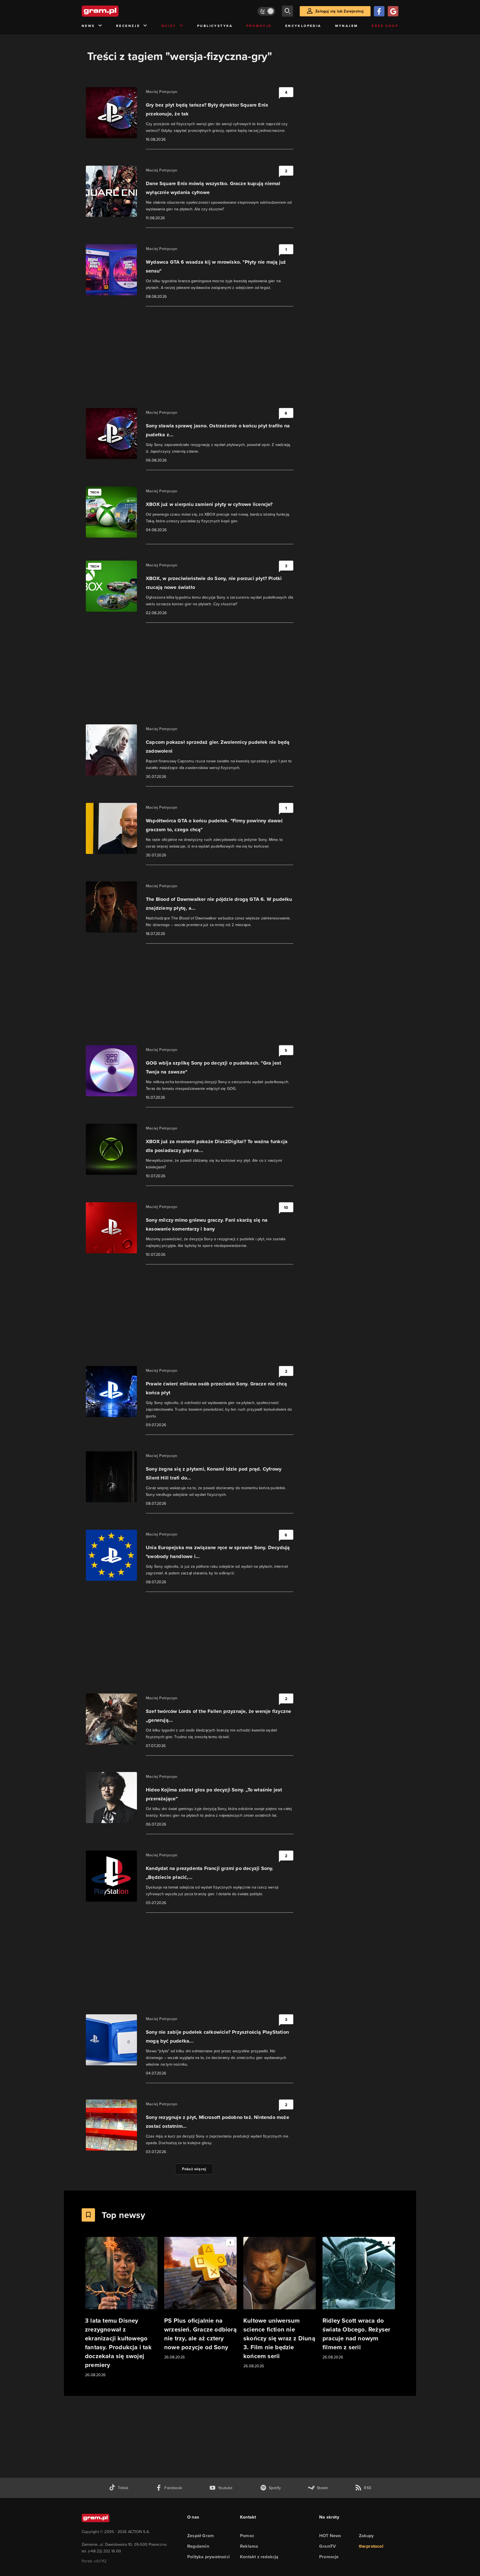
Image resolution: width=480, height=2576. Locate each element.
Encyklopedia (303, 26)
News (88, 26)
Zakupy (366, 2536)
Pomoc (247, 2536)
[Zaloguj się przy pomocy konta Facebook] (379, 11)
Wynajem (347, 26)
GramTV (327, 2546)
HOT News (330, 2536)
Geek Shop (385, 26)
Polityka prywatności (208, 2557)
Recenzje (128, 26)
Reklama (249, 2546)
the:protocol (371, 2546)
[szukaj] (287, 11)
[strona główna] (114, 11)
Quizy (169, 26)
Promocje (259, 26)
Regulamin (198, 2546)
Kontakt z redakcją (259, 2557)
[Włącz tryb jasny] (266, 11)
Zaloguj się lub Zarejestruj (339, 11)
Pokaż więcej (194, 2169)
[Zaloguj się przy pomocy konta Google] (393, 11)
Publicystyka (215, 26)
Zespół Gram (201, 2536)
